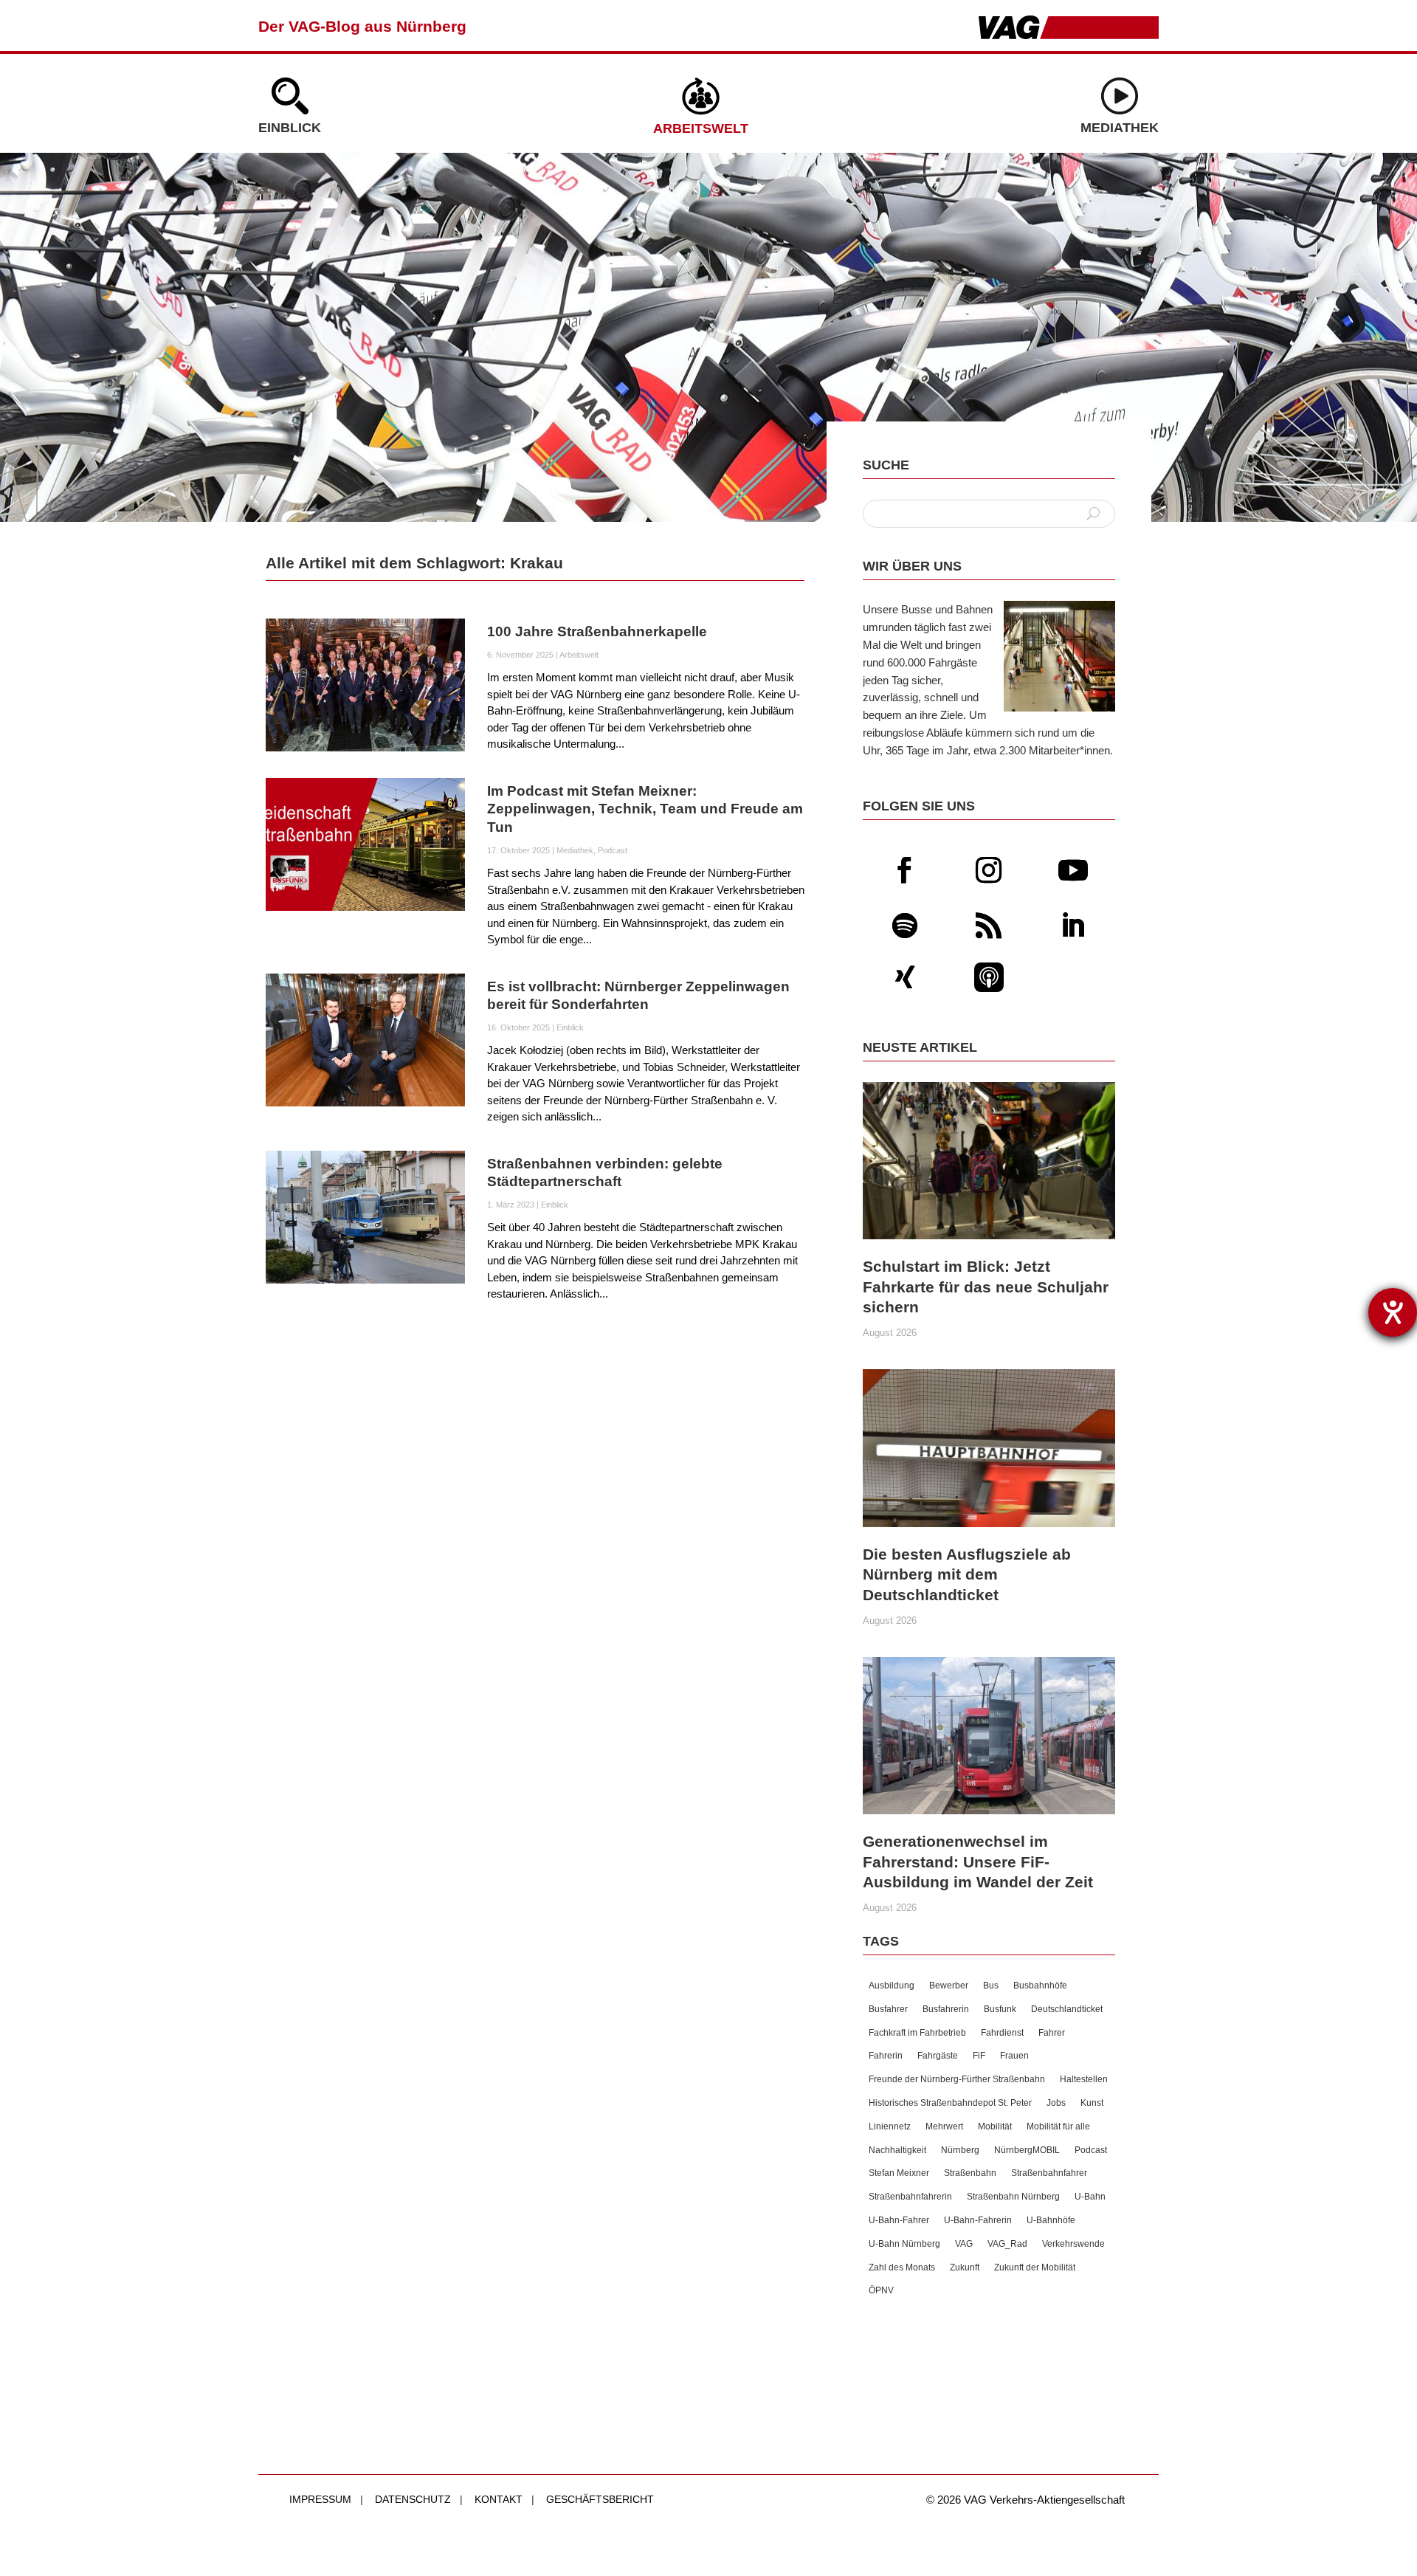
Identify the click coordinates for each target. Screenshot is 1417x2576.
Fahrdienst (1002, 2033)
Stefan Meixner (899, 2173)
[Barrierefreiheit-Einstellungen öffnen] (1393, 1312)
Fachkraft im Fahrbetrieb (917, 2033)
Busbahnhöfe (1040, 1986)
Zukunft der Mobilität (1035, 2267)
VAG (964, 2244)
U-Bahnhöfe (1051, 2220)
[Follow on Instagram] (989, 870)
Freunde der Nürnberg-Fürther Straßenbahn (957, 2079)
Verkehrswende (1073, 2244)
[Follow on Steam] (989, 977)
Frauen (1014, 2056)
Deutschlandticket (1067, 2009)
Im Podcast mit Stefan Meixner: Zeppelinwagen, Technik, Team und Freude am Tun (645, 809)
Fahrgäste (938, 2056)
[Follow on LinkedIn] (1073, 926)
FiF (979, 2056)
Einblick (290, 128)
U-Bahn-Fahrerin (978, 2220)
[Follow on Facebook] (905, 870)
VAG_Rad (1007, 2244)
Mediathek (1120, 128)
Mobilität (995, 2126)
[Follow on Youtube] (1073, 870)
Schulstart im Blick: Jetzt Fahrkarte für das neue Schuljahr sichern (986, 1287)
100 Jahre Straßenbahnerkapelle (597, 631)
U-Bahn (1090, 2197)
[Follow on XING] (905, 977)
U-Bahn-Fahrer (899, 2220)
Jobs (1056, 2103)
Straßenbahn (970, 2173)
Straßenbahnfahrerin (910, 2197)
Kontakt (499, 2499)
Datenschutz (413, 2499)
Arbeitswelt (701, 128)
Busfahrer (888, 2009)
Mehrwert (944, 2126)
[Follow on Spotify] (905, 926)
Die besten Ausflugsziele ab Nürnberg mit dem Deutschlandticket (967, 1574)
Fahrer (1052, 2033)
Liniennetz (890, 2126)
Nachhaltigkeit (897, 2150)
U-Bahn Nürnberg (904, 2244)
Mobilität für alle (1058, 2126)
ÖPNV (881, 2290)
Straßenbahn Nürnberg (1013, 2197)
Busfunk (1000, 2009)
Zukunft (965, 2267)
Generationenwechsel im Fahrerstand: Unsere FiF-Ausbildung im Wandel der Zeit (978, 1862)
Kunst (1092, 2103)
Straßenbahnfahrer (1049, 2173)
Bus (991, 1986)
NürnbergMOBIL (1027, 2150)
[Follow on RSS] (989, 926)
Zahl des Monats (902, 2267)
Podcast (613, 850)
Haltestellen (1084, 2079)
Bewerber (949, 1986)
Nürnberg (960, 2150)
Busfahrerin (946, 2009)
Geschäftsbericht (600, 2499)
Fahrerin (886, 2056)
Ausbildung (892, 1986)
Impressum (320, 2499)
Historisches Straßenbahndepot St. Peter (950, 2103)
